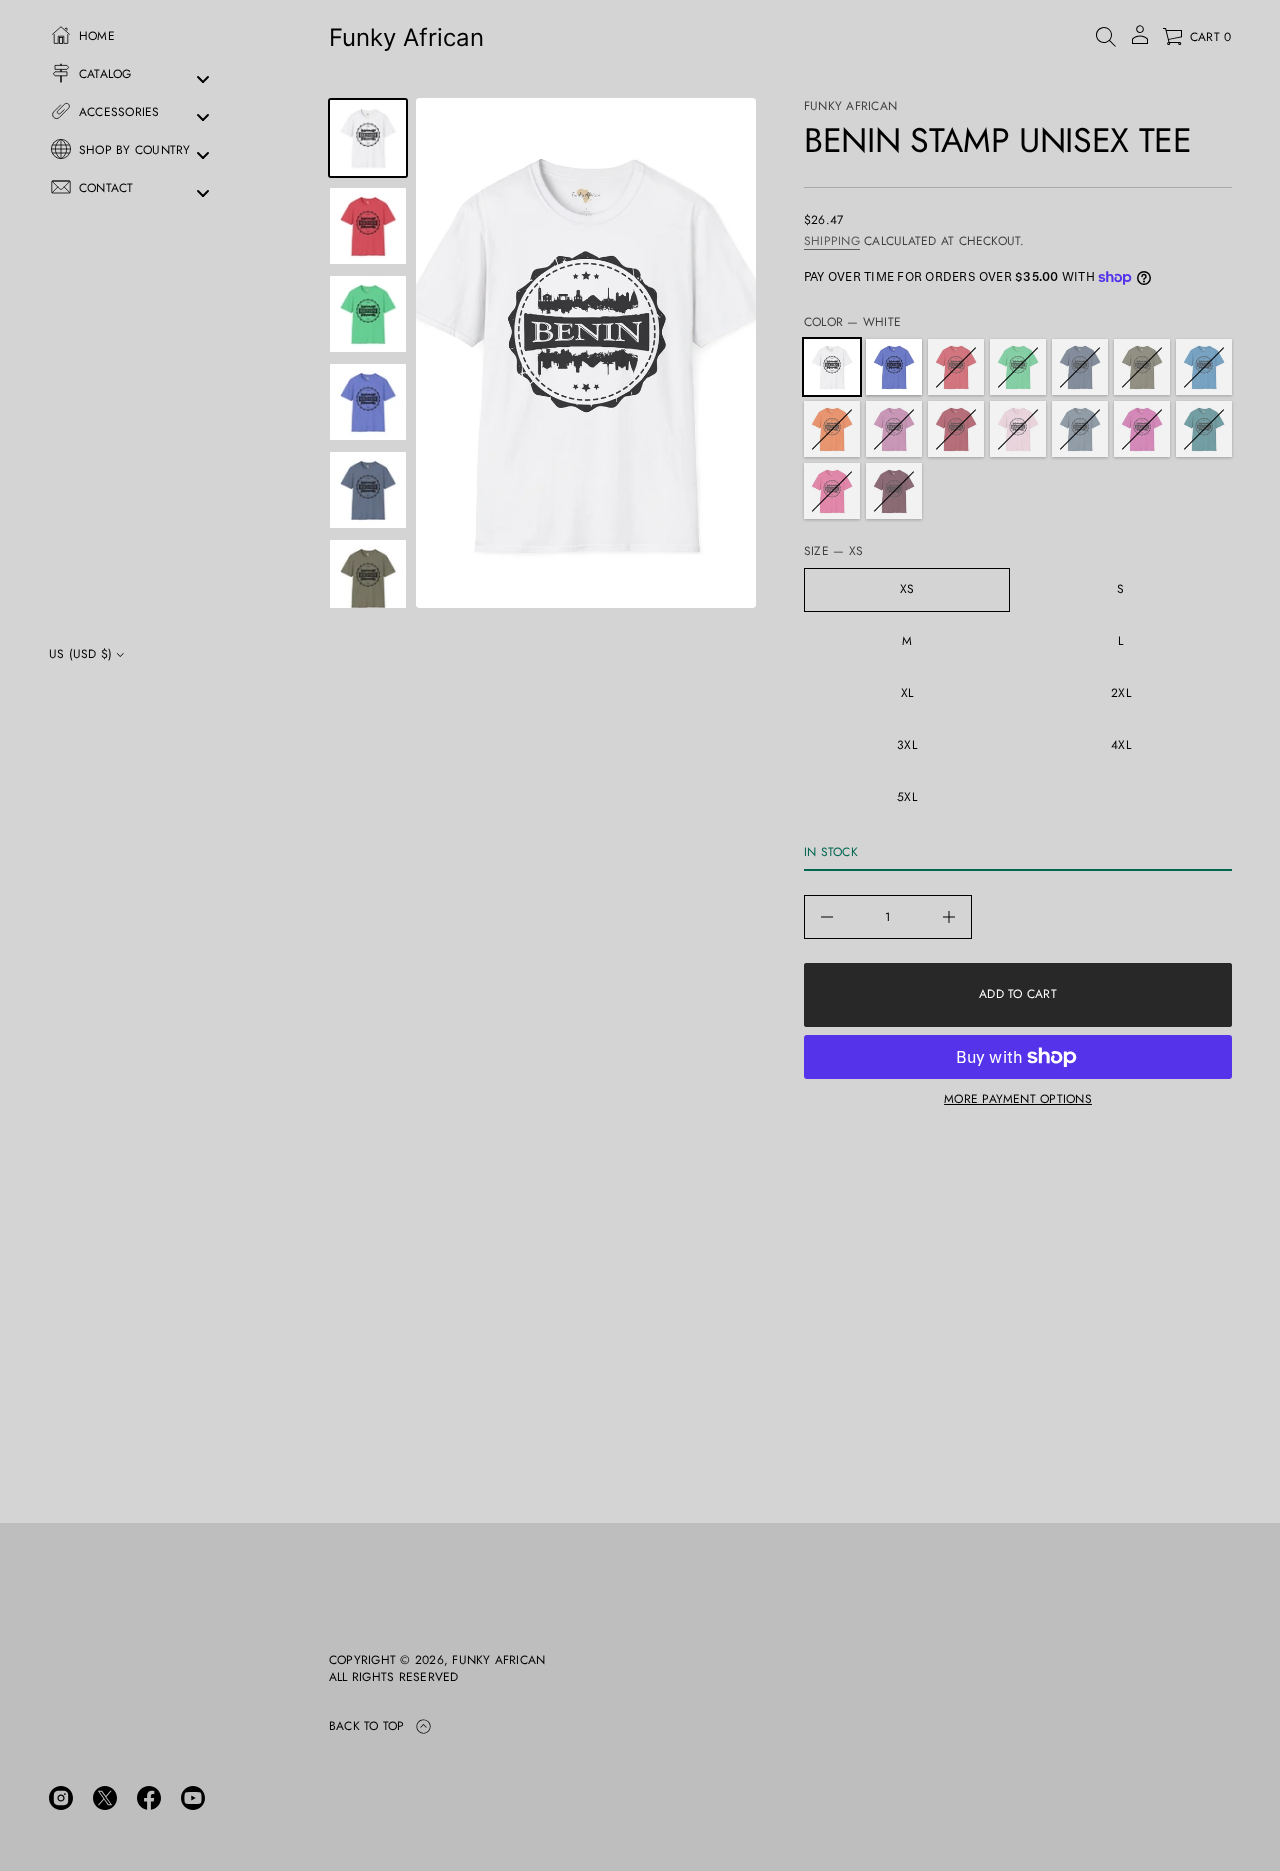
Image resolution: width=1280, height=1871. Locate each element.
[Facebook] (149, 1798)
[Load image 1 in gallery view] (368, 138)
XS (907, 589)
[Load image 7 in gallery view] (368, 578)
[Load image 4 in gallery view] (368, 314)
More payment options (1018, 1099)
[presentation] (586, 353)
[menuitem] (140, 41)
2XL (1121, 693)
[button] (1106, 37)
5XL (907, 797)
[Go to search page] (1106, 37)
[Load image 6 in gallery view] (368, 490)
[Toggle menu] (203, 79)
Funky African (406, 37)
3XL (907, 745)
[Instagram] (61, 1798)
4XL (1121, 745)
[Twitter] (105, 1798)
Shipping (832, 241)
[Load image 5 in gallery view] (368, 402)
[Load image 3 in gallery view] (368, 226)
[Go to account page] (1140, 41)
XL (907, 693)
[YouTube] (193, 1798)
